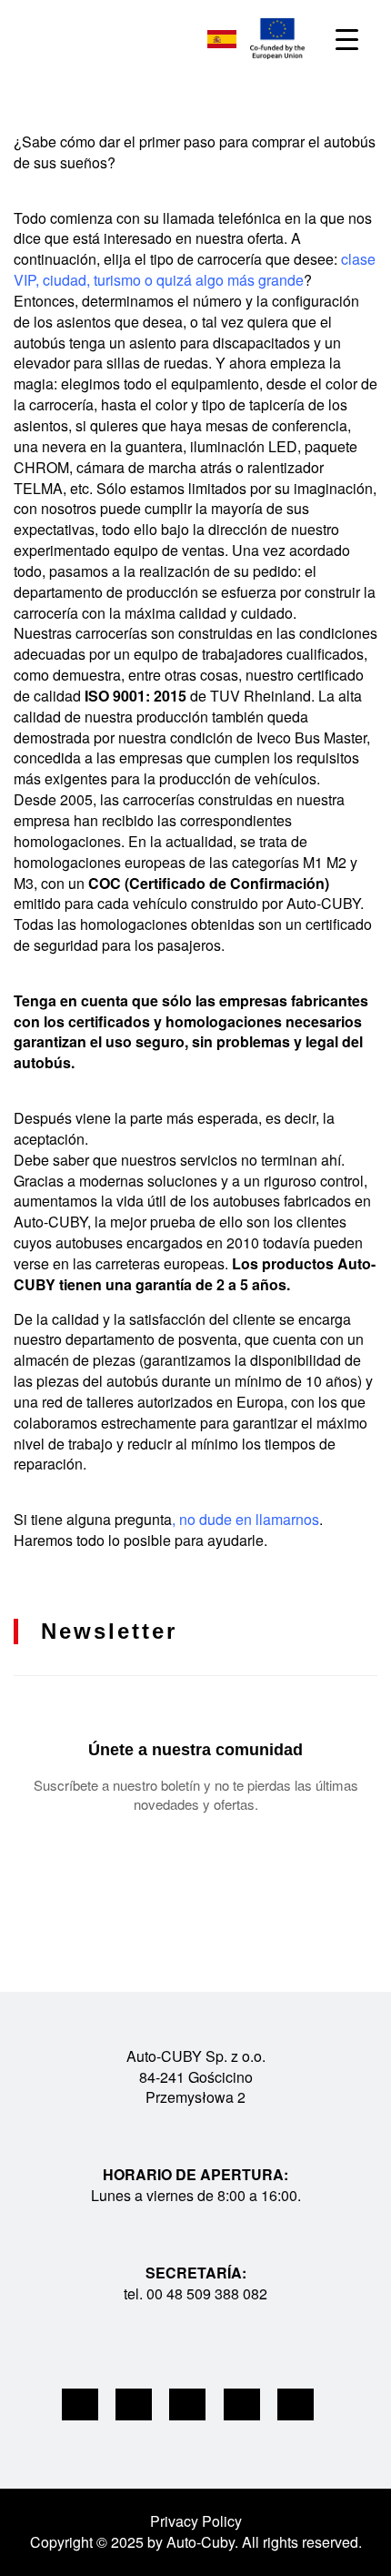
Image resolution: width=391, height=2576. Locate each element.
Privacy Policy (196, 2521)
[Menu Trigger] (347, 39)
